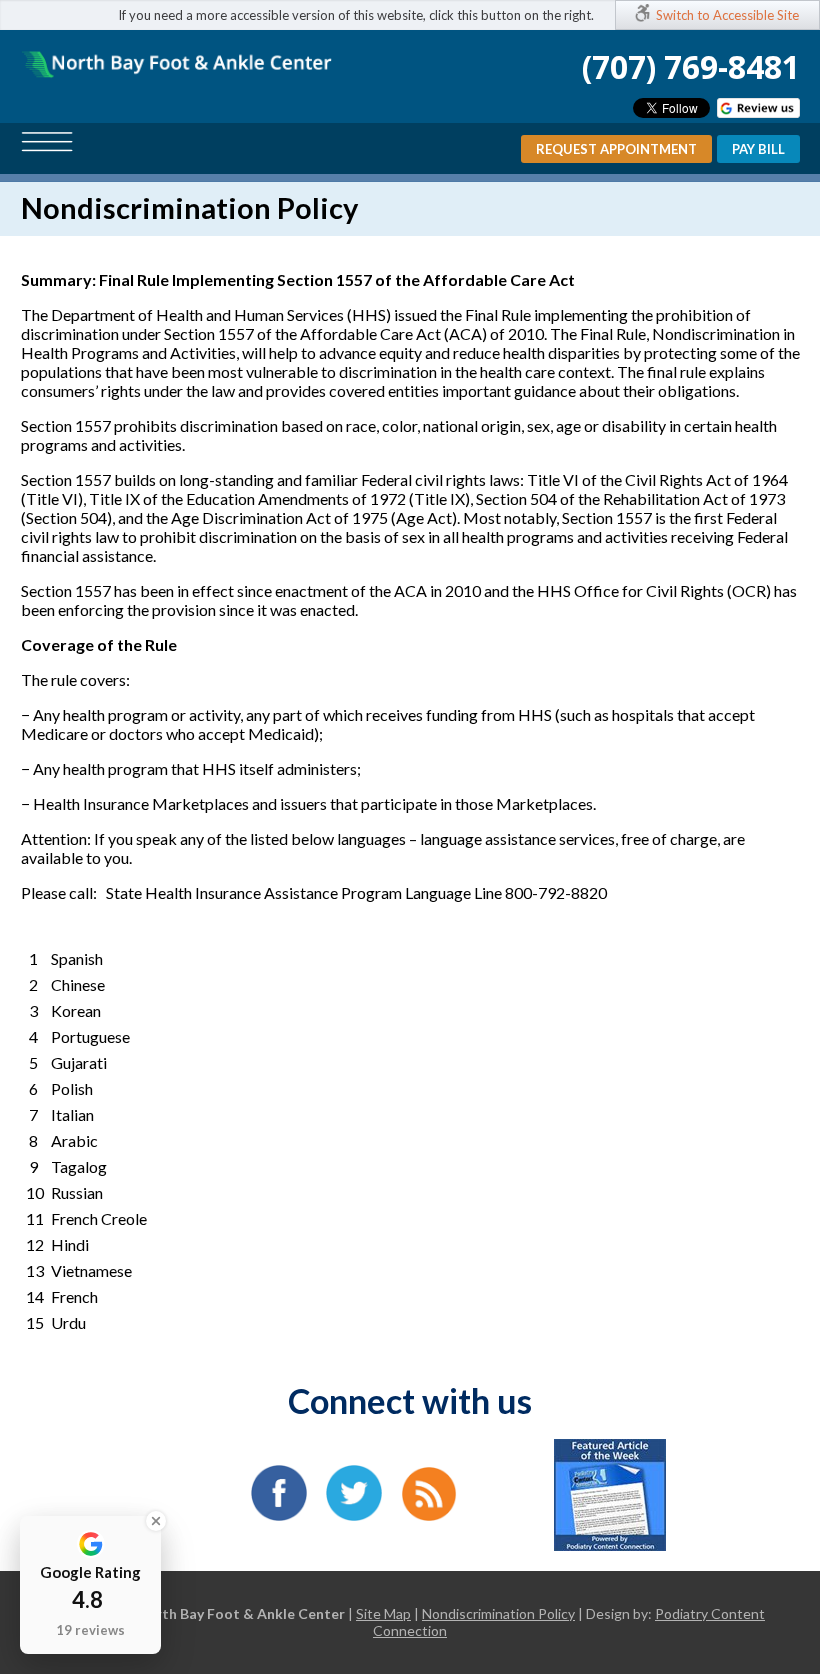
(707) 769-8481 (691, 66)
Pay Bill (758, 149)
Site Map (383, 1613)
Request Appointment (616, 149)
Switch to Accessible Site (727, 15)
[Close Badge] (156, 1521)
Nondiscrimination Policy (498, 1613)
